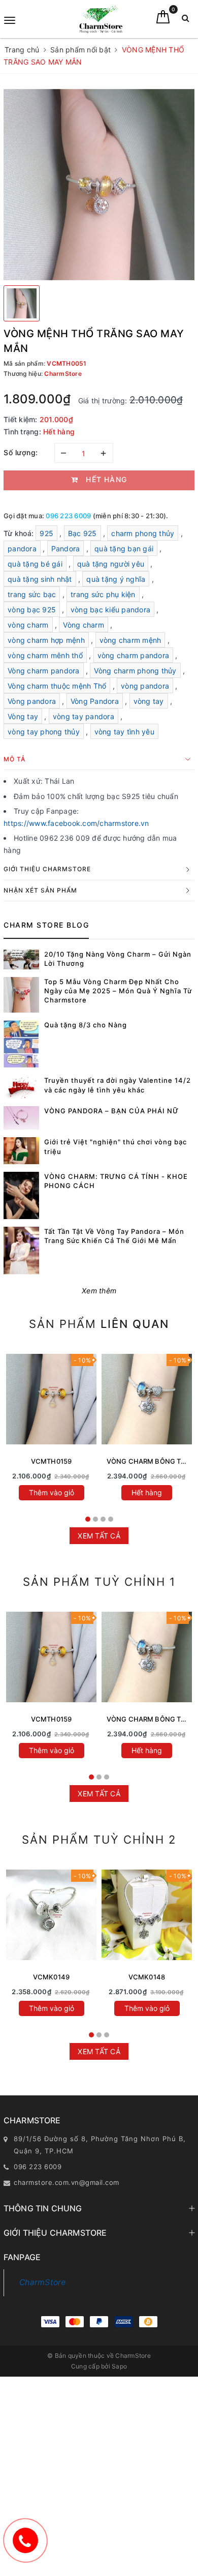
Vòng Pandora (95, 701)
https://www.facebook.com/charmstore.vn (76, 823)
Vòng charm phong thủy (135, 671)
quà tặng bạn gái (124, 549)
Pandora (66, 549)
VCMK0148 (147, 1977)
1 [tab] (88, 1519)
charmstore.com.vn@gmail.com (67, 2182)
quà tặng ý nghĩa (116, 579)
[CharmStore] (101, 19)
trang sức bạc (32, 594)
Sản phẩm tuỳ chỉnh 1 (99, 1582)
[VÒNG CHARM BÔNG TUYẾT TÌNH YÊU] (147, 1399)
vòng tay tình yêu (124, 732)
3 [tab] (103, 1519)
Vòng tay (23, 716)
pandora (22, 549)
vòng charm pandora (134, 655)
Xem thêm (99, 1291)
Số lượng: (21, 452)
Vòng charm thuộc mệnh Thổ (57, 686)
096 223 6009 (68, 516)
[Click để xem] (99, 185)
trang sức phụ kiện (103, 594)
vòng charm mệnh (130, 640)
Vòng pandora (32, 701)
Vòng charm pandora (44, 671)
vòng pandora (145, 686)
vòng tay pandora (84, 716)
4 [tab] (111, 1519)
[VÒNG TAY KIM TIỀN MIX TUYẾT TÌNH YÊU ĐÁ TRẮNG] (147, 1915)
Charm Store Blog (46, 925)
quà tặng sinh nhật (40, 579)
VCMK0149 (51, 1977)
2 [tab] (95, 1519)
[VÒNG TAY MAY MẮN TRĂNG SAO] (51, 1915)
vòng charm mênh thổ (45, 655)
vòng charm (28, 625)
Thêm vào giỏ (52, 1492)
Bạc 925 (82, 533)
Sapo (119, 2366)
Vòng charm (84, 625)
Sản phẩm (99, 1324)
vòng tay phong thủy (44, 732)
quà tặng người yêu (111, 564)
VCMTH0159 (51, 1461)
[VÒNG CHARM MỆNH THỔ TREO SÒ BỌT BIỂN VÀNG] (51, 1399)
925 (46, 533)
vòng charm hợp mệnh (46, 640)
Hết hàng (147, 1492)
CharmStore (43, 2282)
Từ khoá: (20, 533)
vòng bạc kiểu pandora (110, 610)
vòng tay (149, 701)
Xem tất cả (99, 1536)
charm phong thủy (143, 533)
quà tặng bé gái (35, 564)
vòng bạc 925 (32, 610)
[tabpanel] (51, 1428)
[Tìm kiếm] (186, 21)
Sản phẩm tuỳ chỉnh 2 (99, 1840)
